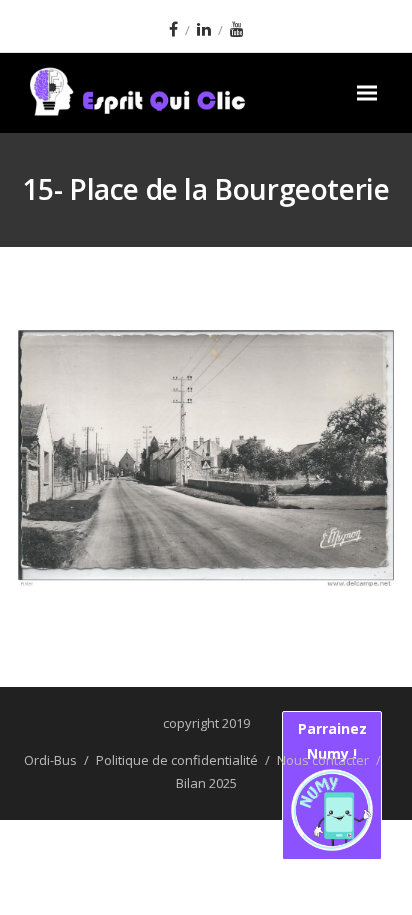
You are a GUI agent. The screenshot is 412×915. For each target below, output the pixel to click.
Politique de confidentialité (177, 760)
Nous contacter (323, 760)
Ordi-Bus (50, 760)
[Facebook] (173, 29)
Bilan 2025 (206, 783)
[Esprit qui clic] (176, 93)
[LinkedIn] (204, 29)
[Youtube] (237, 29)
